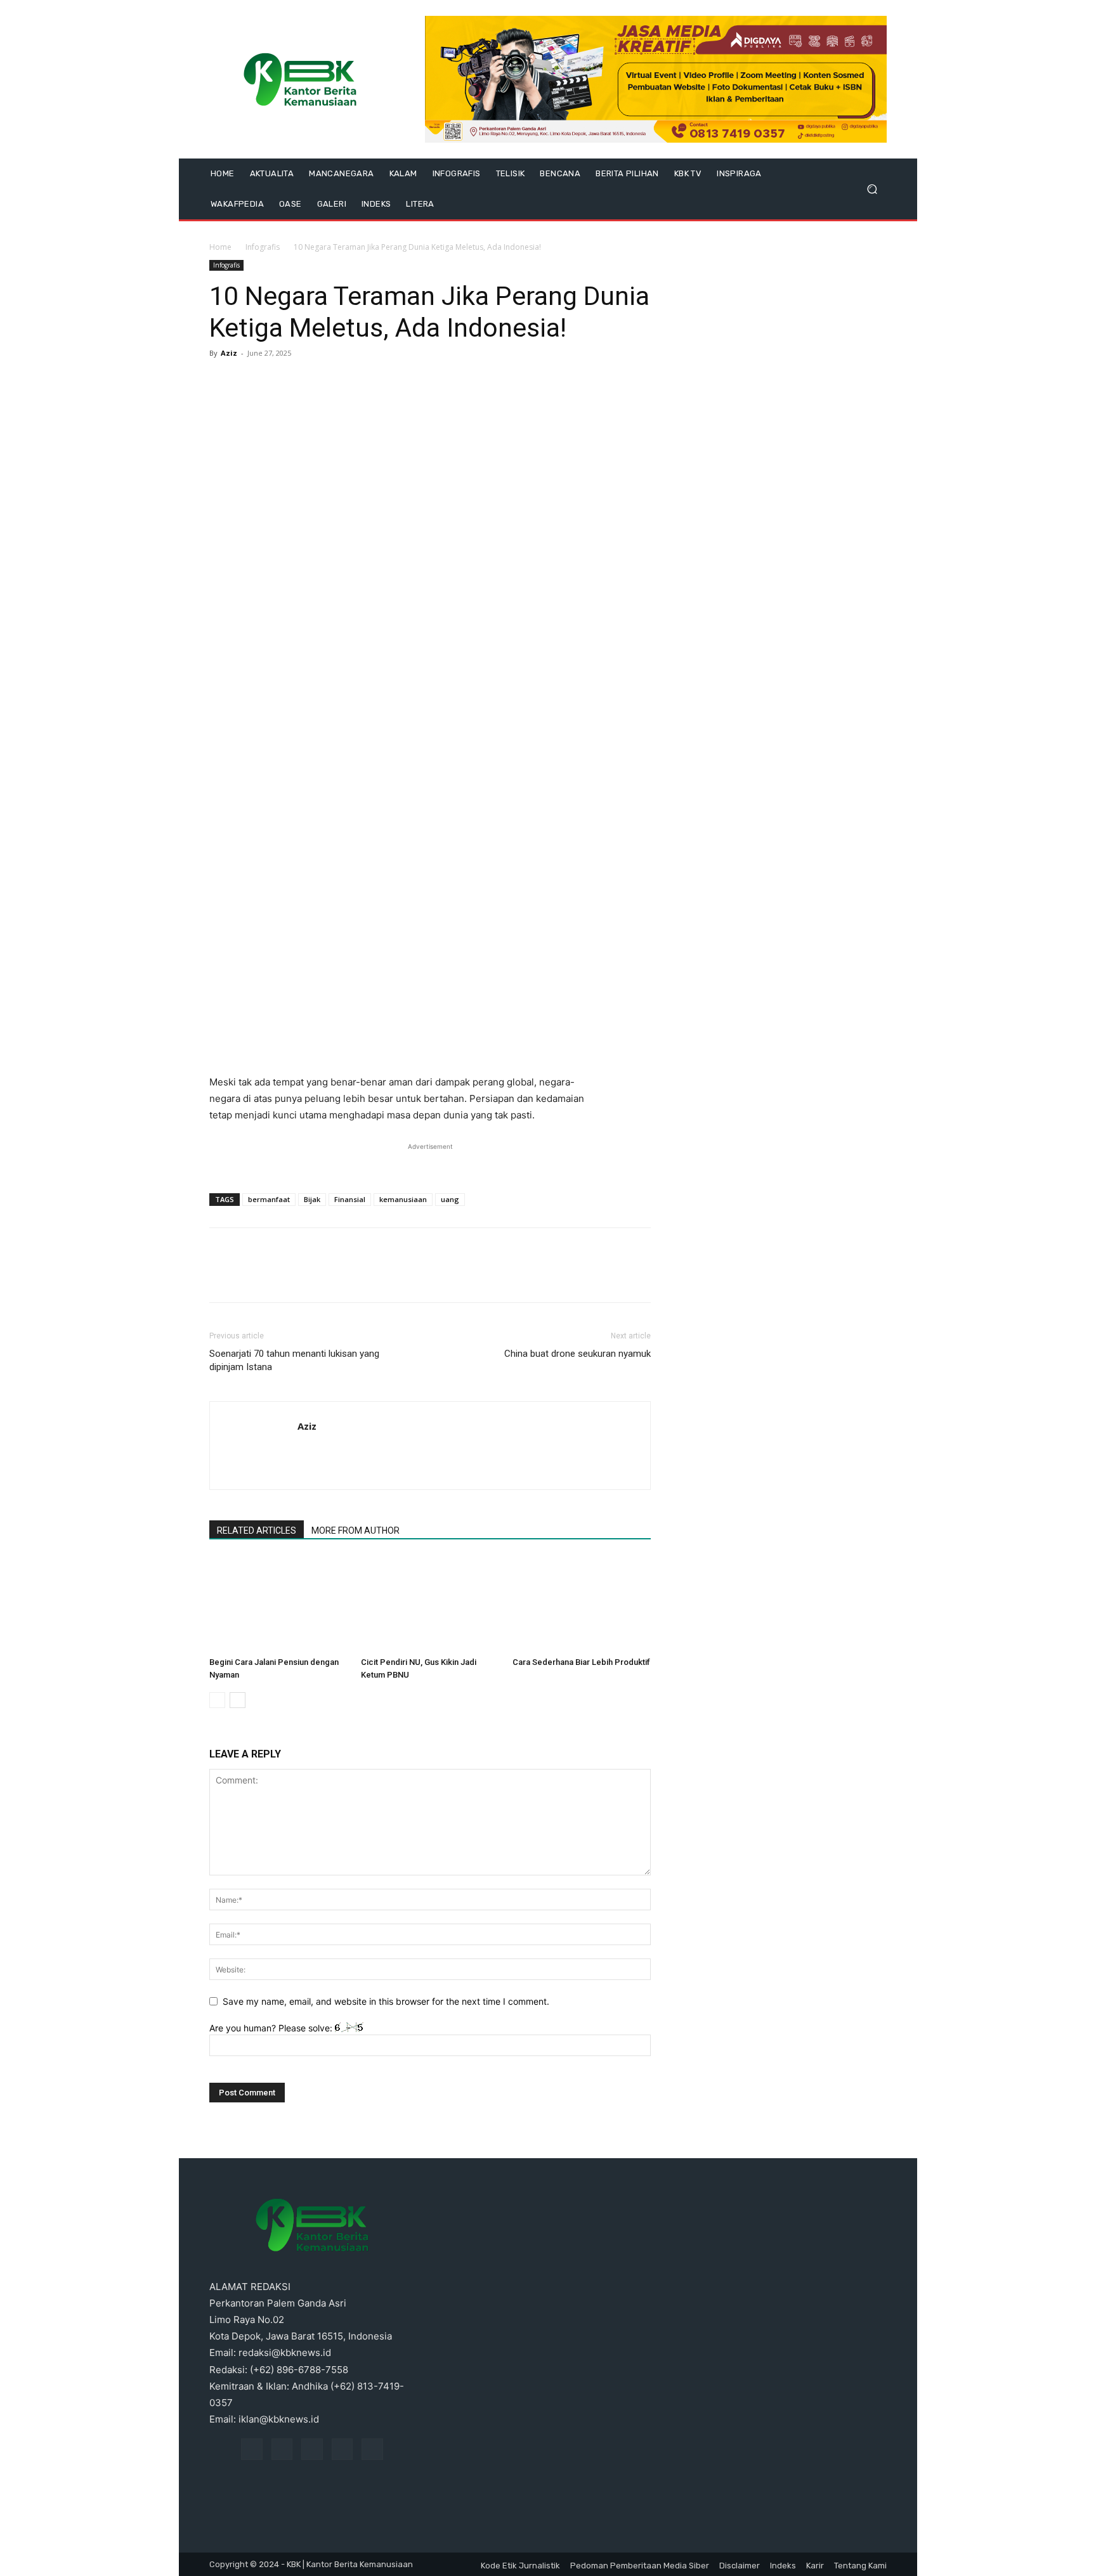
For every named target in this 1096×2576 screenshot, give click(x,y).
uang (450, 1199)
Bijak (312, 1199)
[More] (339, 382)
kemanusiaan (403, 1199)
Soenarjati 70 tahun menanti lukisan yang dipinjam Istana (294, 1360)
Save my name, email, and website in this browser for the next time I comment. (386, 2001)
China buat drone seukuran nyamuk (577, 1354)
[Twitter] (251, 382)
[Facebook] (222, 382)
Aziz (229, 353)
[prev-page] (217, 1700)
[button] (872, 189)
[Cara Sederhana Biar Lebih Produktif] (582, 1604)
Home (220, 247)
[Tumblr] (342, 2449)
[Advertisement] (430, 1042)
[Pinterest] (280, 382)
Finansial (350, 1199)
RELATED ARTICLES (257, 1531)
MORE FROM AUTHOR (356, 1531)
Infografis (263, 247)
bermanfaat (269, 1199)
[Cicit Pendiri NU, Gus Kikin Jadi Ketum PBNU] (430, 1604)
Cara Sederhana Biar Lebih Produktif (581, 1662)
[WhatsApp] (310, 382)
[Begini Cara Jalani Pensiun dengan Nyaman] (278, 1604)
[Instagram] (282, 2449)
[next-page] (238, 1700)
